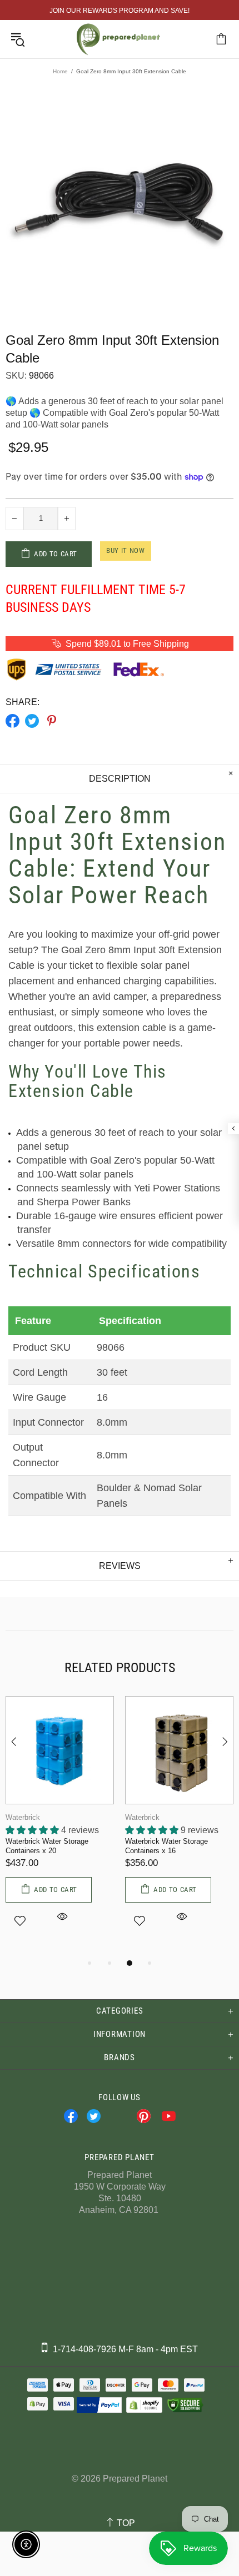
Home (60, 71)
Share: (23, 702)
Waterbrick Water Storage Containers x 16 (166, 1846)
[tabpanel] (60, 1826)
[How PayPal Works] (99, 2405)
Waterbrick (23, 1817)
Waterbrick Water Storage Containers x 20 (47, 1846)
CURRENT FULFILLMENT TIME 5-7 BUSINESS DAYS (96, 598)
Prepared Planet (118, 39)
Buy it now (126, 550)
